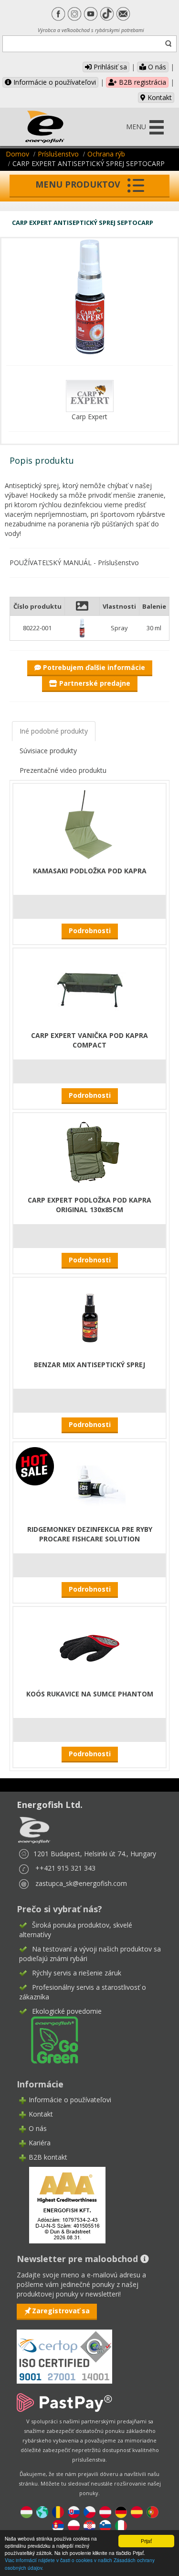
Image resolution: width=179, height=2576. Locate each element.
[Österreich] (105, 2512)
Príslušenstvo (58, 154)
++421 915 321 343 (65, 1868)
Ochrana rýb (106, 154)
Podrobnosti (90, 931)
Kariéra (40, 2143)
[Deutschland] (121, 2512)
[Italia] (121, 2526)
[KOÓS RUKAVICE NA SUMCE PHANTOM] (90, 1646)
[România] (58, 2512)
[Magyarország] (26, 2512)
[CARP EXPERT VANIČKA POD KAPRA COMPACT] (90, 988)
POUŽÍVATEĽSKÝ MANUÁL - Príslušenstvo (74, 563)
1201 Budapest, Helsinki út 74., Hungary (95, 1854)
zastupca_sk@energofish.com (81, 1883)
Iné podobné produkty (54, 731)
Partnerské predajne (94, 683)
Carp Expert (89, 417)
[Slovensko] (74, 2512)
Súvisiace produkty (48, 751)
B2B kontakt (48, 2157)
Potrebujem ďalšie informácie (93, 667)
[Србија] (58, 2526)
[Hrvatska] (89, 2526)
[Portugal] (153, 2512)
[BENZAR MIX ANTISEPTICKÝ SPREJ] (90, 1317)
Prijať (146, 2541)
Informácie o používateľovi (54, 82)
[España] (137, 2512)
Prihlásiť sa (109, 67)
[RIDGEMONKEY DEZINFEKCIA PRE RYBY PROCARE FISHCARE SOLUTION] (90, 1482)
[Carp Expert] (90, 395)
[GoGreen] (49, 2039)
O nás (156, 67)
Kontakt (159, 97)
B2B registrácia (142, 82)
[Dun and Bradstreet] (61, 2204)
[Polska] (74, 2526)
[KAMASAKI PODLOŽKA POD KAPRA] (90, 823)
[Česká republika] (89, 2512)
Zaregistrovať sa (61, 2311)
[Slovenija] (105, 2526)
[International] (42, 2512)
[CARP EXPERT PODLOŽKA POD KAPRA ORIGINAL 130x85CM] (90, 1153)
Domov (17, 154)
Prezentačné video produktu (63, 770)
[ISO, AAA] (64, 2351)
